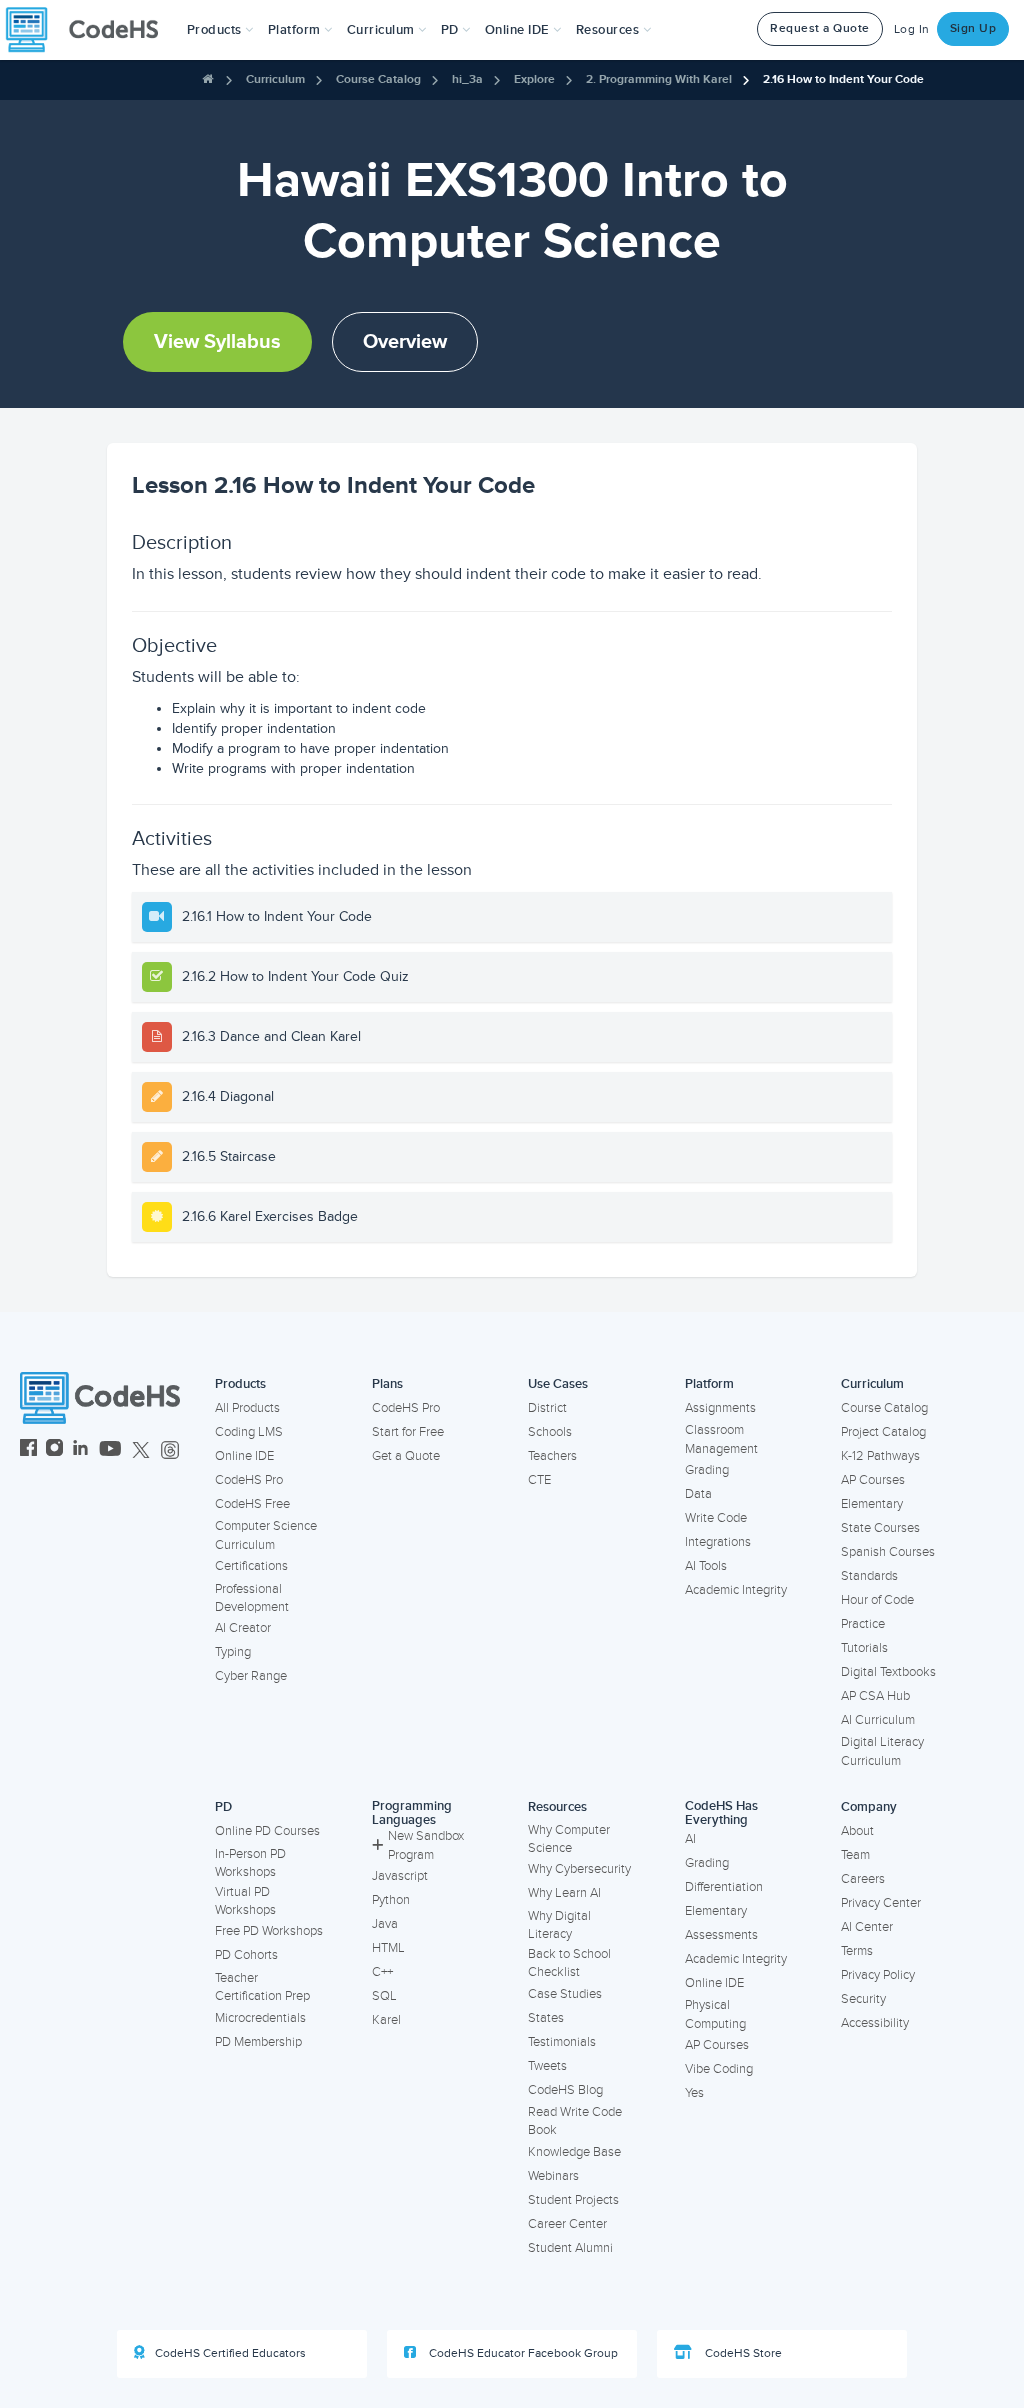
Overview (405, 342)
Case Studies (565, 1994)
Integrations (718, 1542)
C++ (382, 1972)
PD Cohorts (246, 1955)
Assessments (721, 1935)
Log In (912, 29)
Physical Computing (715, 2014)
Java (385, 1924)
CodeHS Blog (565, 2090)
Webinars (553, 2176)
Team (855, 1855)
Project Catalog (883, 1432)
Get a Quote (406, 1456)
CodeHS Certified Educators (230, 2353)
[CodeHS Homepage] (90, 30)
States (546, 2018)
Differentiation (724, 1887)
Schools (550, 1432)
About (857, 1831)
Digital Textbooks (888, 1672)
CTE (539, 1480)
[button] (220, 30)
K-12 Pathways (880, 1456)
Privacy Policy (878, 1975)
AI (690, 1839)
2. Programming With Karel (659, 79)
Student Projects (573, 2200)
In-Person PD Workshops (250, 1863)
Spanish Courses (888, 1552)
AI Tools (706, 1566)
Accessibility (875, 2023)
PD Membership (258, 2042)
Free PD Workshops (269, 1931)
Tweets (547, 2066)
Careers (863, 1879)
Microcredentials (260, 2018)
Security (863, 1999)
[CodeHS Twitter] (141, 1450)
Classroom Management (721, 1439)
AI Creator (243, 1628)
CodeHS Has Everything (721, 1813)
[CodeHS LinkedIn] (80, 1450)
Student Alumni (570, 2248)
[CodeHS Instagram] (54, 1450)
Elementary (872, 1504)
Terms (857, 1951)
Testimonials (562, 2042)
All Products (247, 1408)
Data (698, 1494)
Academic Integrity (736, 1590)
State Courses (880, 1528)
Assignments (720, 1408)
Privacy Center (881, 1903)
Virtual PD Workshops (245, 1901)
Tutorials (864, 1648)
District (547, 1408)
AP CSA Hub (875, 1696)
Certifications (251, 1566)
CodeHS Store (742, 2353)
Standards (869, 1576)
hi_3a (467, 79)
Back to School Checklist (569, 1963)
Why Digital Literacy (559, 1925)
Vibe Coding (719, 2069)
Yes (694, 2093)
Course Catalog (378, 79)
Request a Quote (820, 28)
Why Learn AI (564, 1893)
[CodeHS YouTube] (110, 1450)
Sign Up (973, 28)
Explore (534, 79)
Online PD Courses (267, 1831)
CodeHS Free (252, 1504)
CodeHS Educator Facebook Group (522, 2353)
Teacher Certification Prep (262, 1987)
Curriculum (275, 79)
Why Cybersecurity (579, 1869)
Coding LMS (249, 1432)
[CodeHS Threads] (170, 1450)
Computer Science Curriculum (266, 1535)
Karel (386, 2020)
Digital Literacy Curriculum (882, 1751)
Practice (863, 1624)
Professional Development (252, 1598)
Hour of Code (877, 1600)
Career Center (567, 2224)
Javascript (400, 1876)
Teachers (552, 1456)
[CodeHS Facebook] (28, 1450)
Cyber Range (251, 1676)
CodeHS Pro (249, 1480)
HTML (388, 1948)
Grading (707, 1470)
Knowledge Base (574, 2152)
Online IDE (244, 1456)
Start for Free (408, 1432)
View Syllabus (217, 342)
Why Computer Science (569, 1839)
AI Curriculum (878, 1720)
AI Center (867, 1927)
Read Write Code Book (575, 2121)
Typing (233, 1652)
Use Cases (558, 1384)
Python (391, 1900)
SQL (384, 1996)
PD (223, 1807)
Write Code (716, 1518)
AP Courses (873, 1480)
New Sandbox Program (426, 1845)
